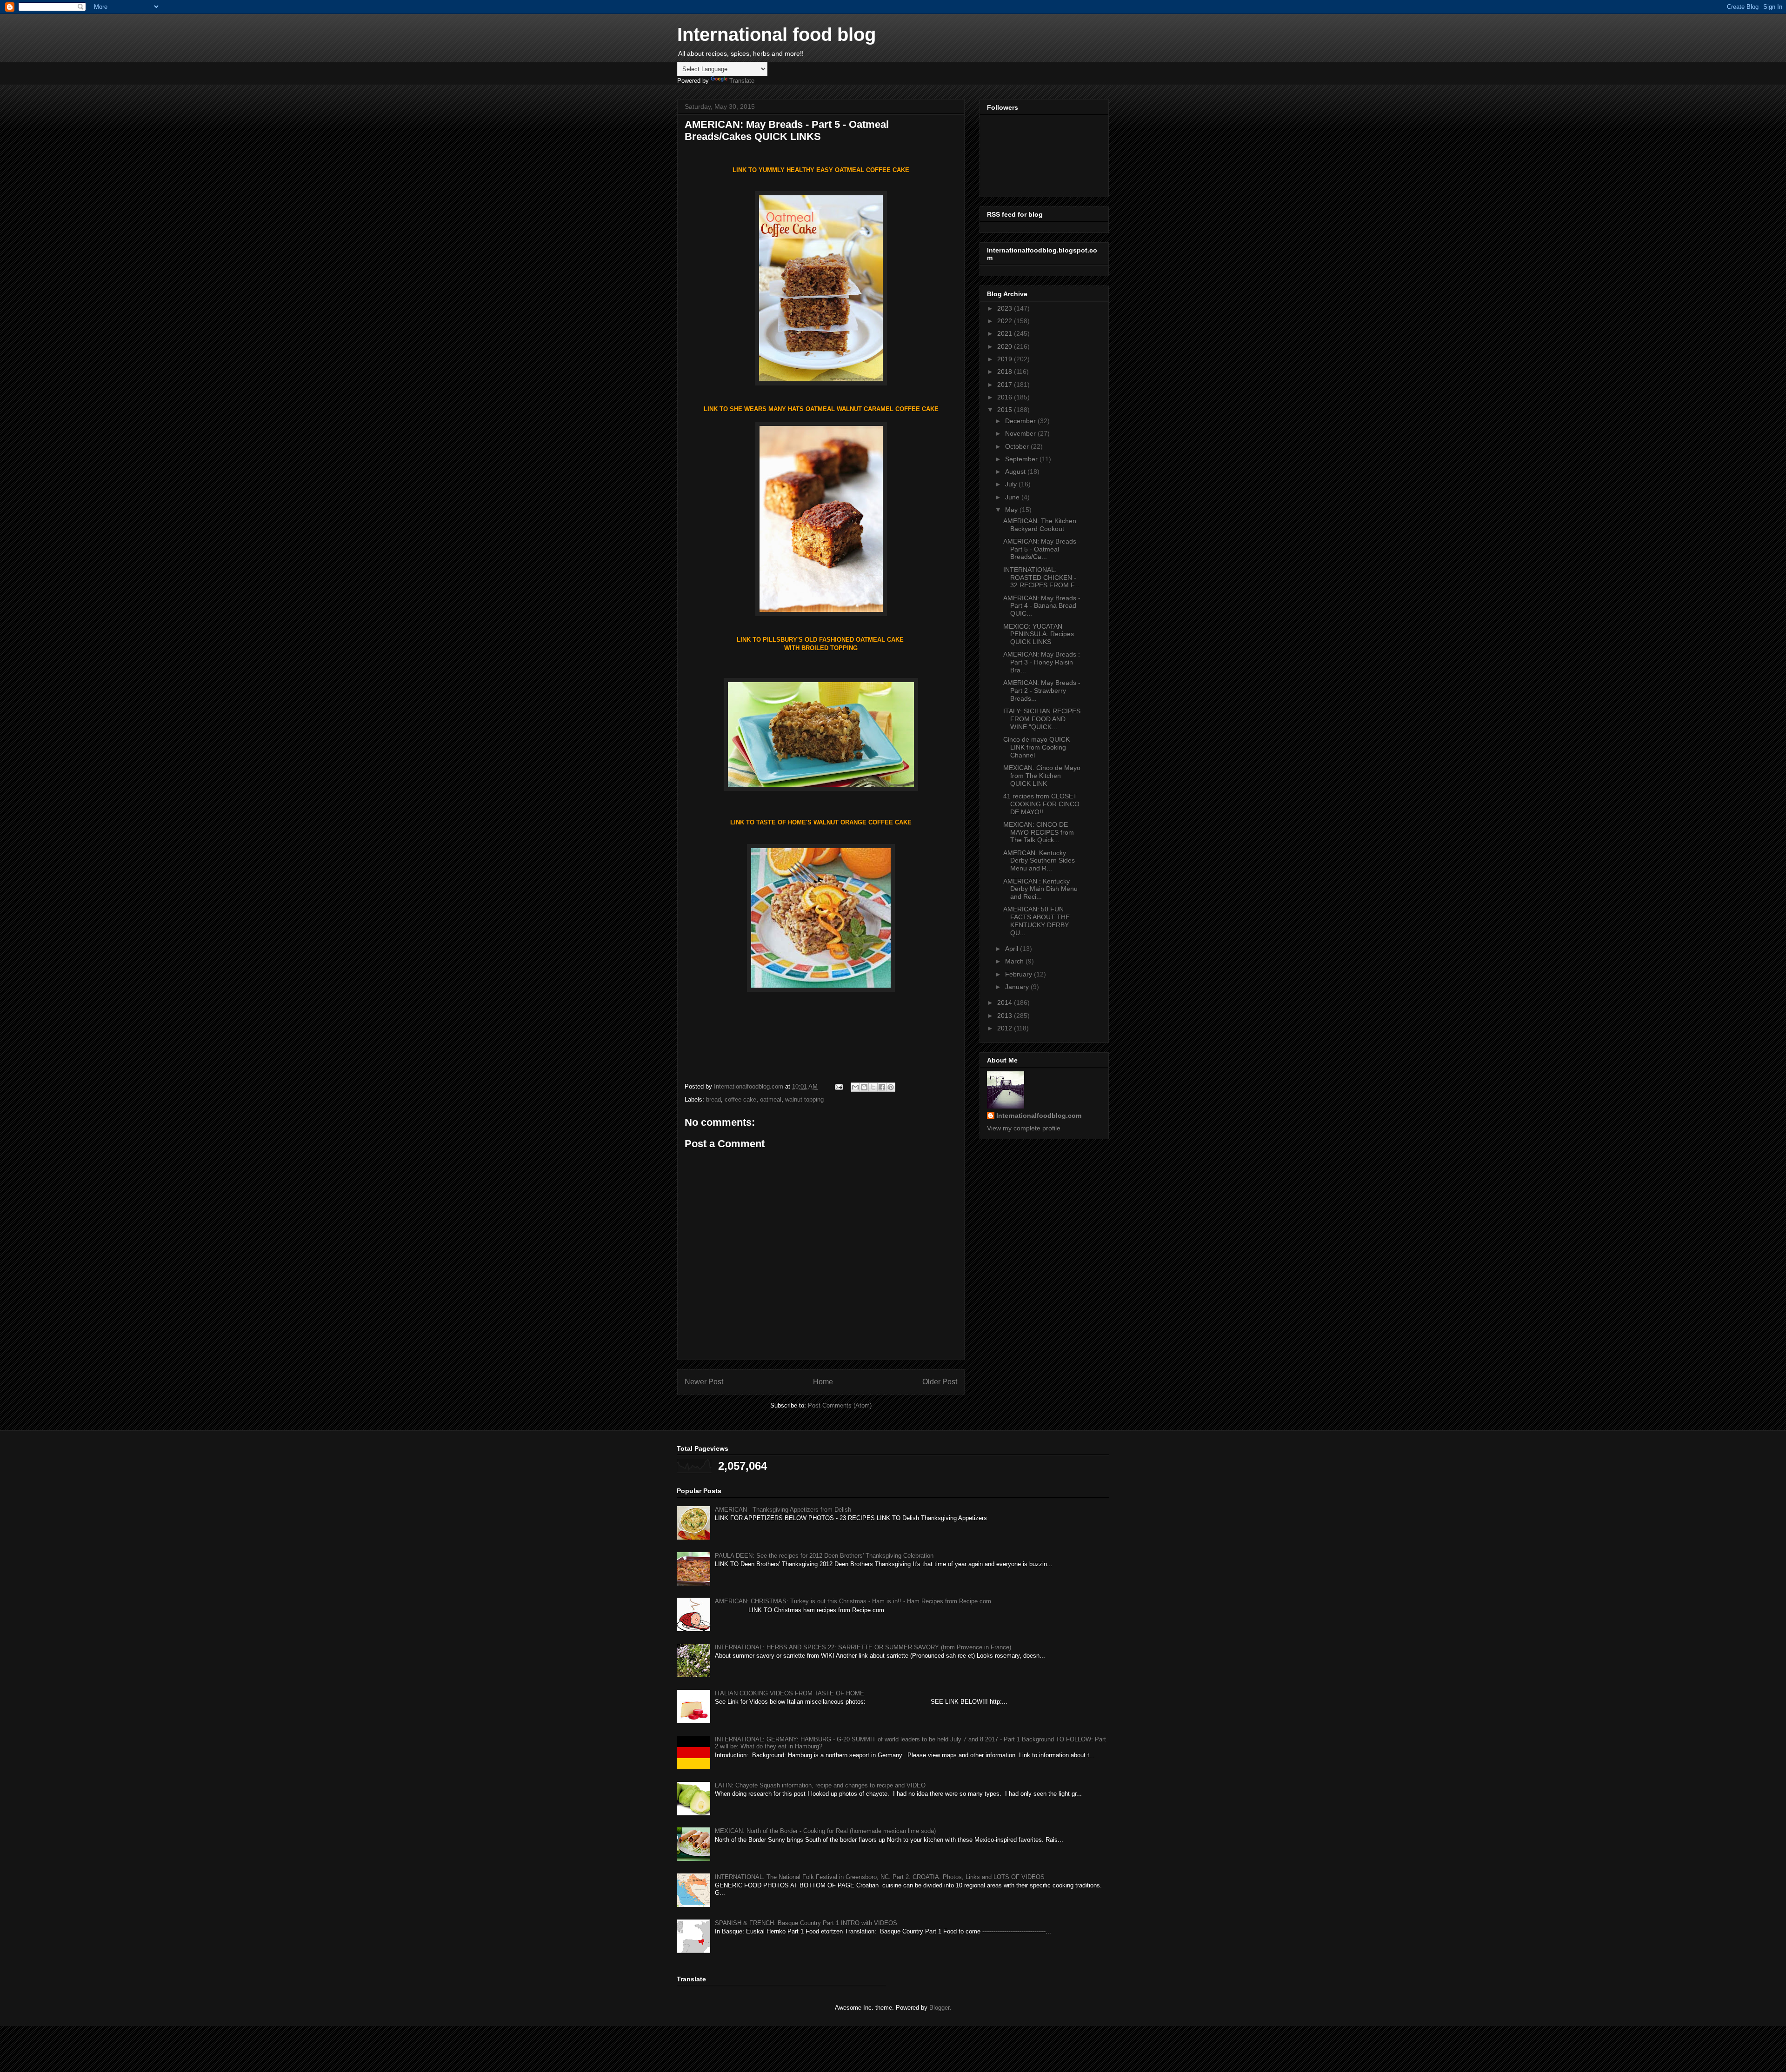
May (1012, 510)
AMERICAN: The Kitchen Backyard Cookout (1040, 525)
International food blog (776, 34)
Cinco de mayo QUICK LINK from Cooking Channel (1036, 747)
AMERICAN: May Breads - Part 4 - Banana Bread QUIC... (1042, 606)
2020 (1006, 346)
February (1020, 974)
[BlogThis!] (864, 1087)
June (1013, 497)
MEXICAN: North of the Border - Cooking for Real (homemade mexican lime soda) (825, 1831)
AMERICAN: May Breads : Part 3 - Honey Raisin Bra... (1042, 662)
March (1015, 961)
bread (713, 1099)
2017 (1006, 385)
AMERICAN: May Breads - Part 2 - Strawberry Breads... (1042, 691)
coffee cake (740, 1099)
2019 (1006, 359)
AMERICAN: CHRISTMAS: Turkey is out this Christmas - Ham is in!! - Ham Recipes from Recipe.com (853, 1601)
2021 (1006, 333)
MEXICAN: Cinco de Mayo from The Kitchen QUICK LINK (1042, 776)
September (1022, 459)
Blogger (939, 2008)
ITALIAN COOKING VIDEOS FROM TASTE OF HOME (790, 1693)
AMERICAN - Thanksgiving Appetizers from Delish (783, 1510)
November (1021, 433)
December (1021, 421)
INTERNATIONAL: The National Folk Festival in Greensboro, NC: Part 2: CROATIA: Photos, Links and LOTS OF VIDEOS (880, 1877)
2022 (1006, 321)
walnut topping (804, 1099)
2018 (1006, 372)
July (1012, 484)
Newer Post (704, 1382)
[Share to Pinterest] (891, 1087)
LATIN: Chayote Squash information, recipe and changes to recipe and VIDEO (820, 1785)
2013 (1006, 1016)
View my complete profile (1024, 1128)
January (1018, 987)
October (1018, 446)
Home (823, 1382)
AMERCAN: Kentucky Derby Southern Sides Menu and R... (1039, 861)
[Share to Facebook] (882, 1087)
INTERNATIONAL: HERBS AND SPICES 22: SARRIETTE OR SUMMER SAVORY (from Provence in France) (863, 1647)
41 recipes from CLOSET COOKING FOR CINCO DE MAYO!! (1041, 804)
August (1016, 472)
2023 (1006, 308)
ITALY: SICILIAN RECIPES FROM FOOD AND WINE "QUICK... (1042, 719)
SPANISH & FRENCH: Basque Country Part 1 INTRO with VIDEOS (806, 1923)
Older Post (940, 1382)
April (1013, 949)
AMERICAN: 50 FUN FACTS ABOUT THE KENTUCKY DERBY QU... (1036, 921)
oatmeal (771, 1099)
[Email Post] (838, 1086)
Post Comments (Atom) (840, 1405)
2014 (1006, 1003)
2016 (1006, 397)
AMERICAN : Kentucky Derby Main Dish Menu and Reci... (1040, 889)
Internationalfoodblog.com (1039, 1116)
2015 (1006, 410)
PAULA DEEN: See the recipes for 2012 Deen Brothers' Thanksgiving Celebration (824, 1556)
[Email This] (855, 1087)
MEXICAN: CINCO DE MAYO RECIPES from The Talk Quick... (1039, 832)
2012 (1006, 1028)
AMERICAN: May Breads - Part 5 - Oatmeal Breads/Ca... (1042, 549)
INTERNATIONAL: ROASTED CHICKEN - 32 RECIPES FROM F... (1041, 578)
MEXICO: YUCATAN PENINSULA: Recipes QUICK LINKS (1039, 634)
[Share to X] (873, 1087)
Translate (742, 81)
